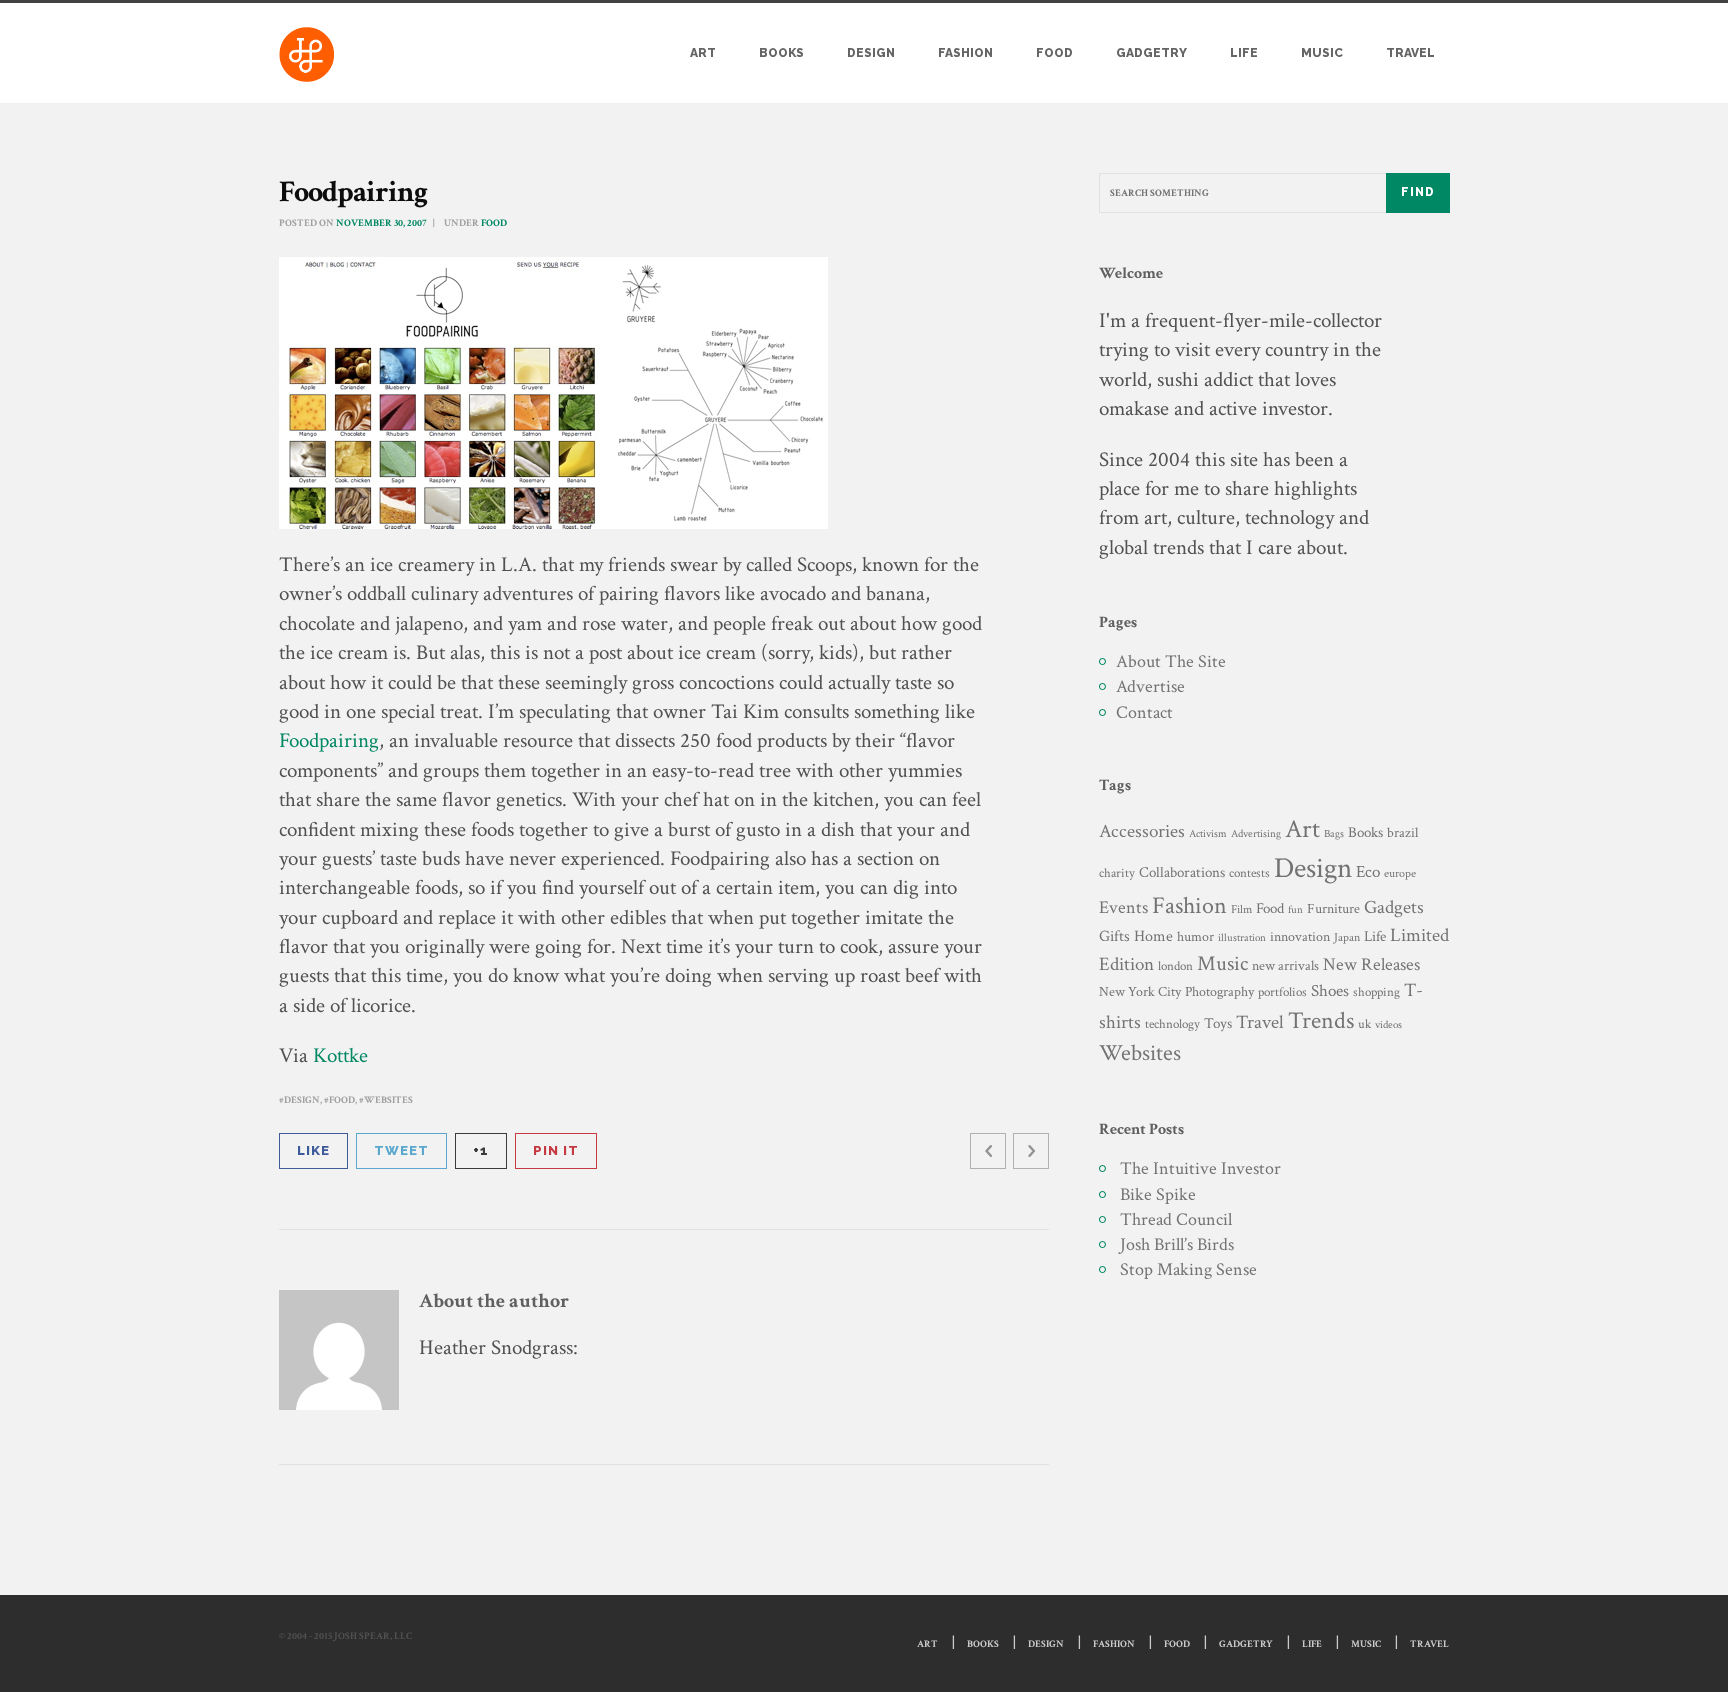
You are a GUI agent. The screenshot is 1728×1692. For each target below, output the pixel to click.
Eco (1368, 872)
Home (1153, 936)
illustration (1242, 938)
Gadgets (1394, 907)
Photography (1219, 991)
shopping (1376, 992)
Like (313, 1150)
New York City (1140, 991)
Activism (1208, 834)
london (1175, 966)
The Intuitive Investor (1200, 1168)
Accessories (1142, 831)
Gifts (1114, 936)
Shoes (1330, 991)
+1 (481, 1150)
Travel (1410, 53)
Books (781, 53)
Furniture (1333, 908)
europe (1400, 873)
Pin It (556, 1150)
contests (1249, 873)
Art (703, 53)
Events (1123, 907)
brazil (1402, 832)
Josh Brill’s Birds (1177, 1244)
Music (1322, 53)
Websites (388, 1100)
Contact (1144, 712)
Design (871, 53)
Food (1054, 53)
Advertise (1150, 686)
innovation (1300, 936)
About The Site (1171, 661)
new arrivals (1285, 966)
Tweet (401, 1150)
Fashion (965, 53)
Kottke (340, 1055)
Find (1418, 192)
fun (1295, 909)
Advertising (1256, 833)
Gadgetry (1151, 53)
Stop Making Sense (1188, 1269)
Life (1244, 53)
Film (1241, 909)
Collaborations (1182, 872)
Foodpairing (329, 740)
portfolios (1282, 992)
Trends (1321, 1020)
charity (1117, 873)
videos (1388, 1024)
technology (1172, 1024)
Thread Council (1176, 1219)
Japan (1347, 937)
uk (1364, 1024)
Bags (1334, 834)
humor (1195, 937)
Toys (1218, 1023)
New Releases (1371, 964)
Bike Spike (1158, 1194)
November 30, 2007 (381, 223)
